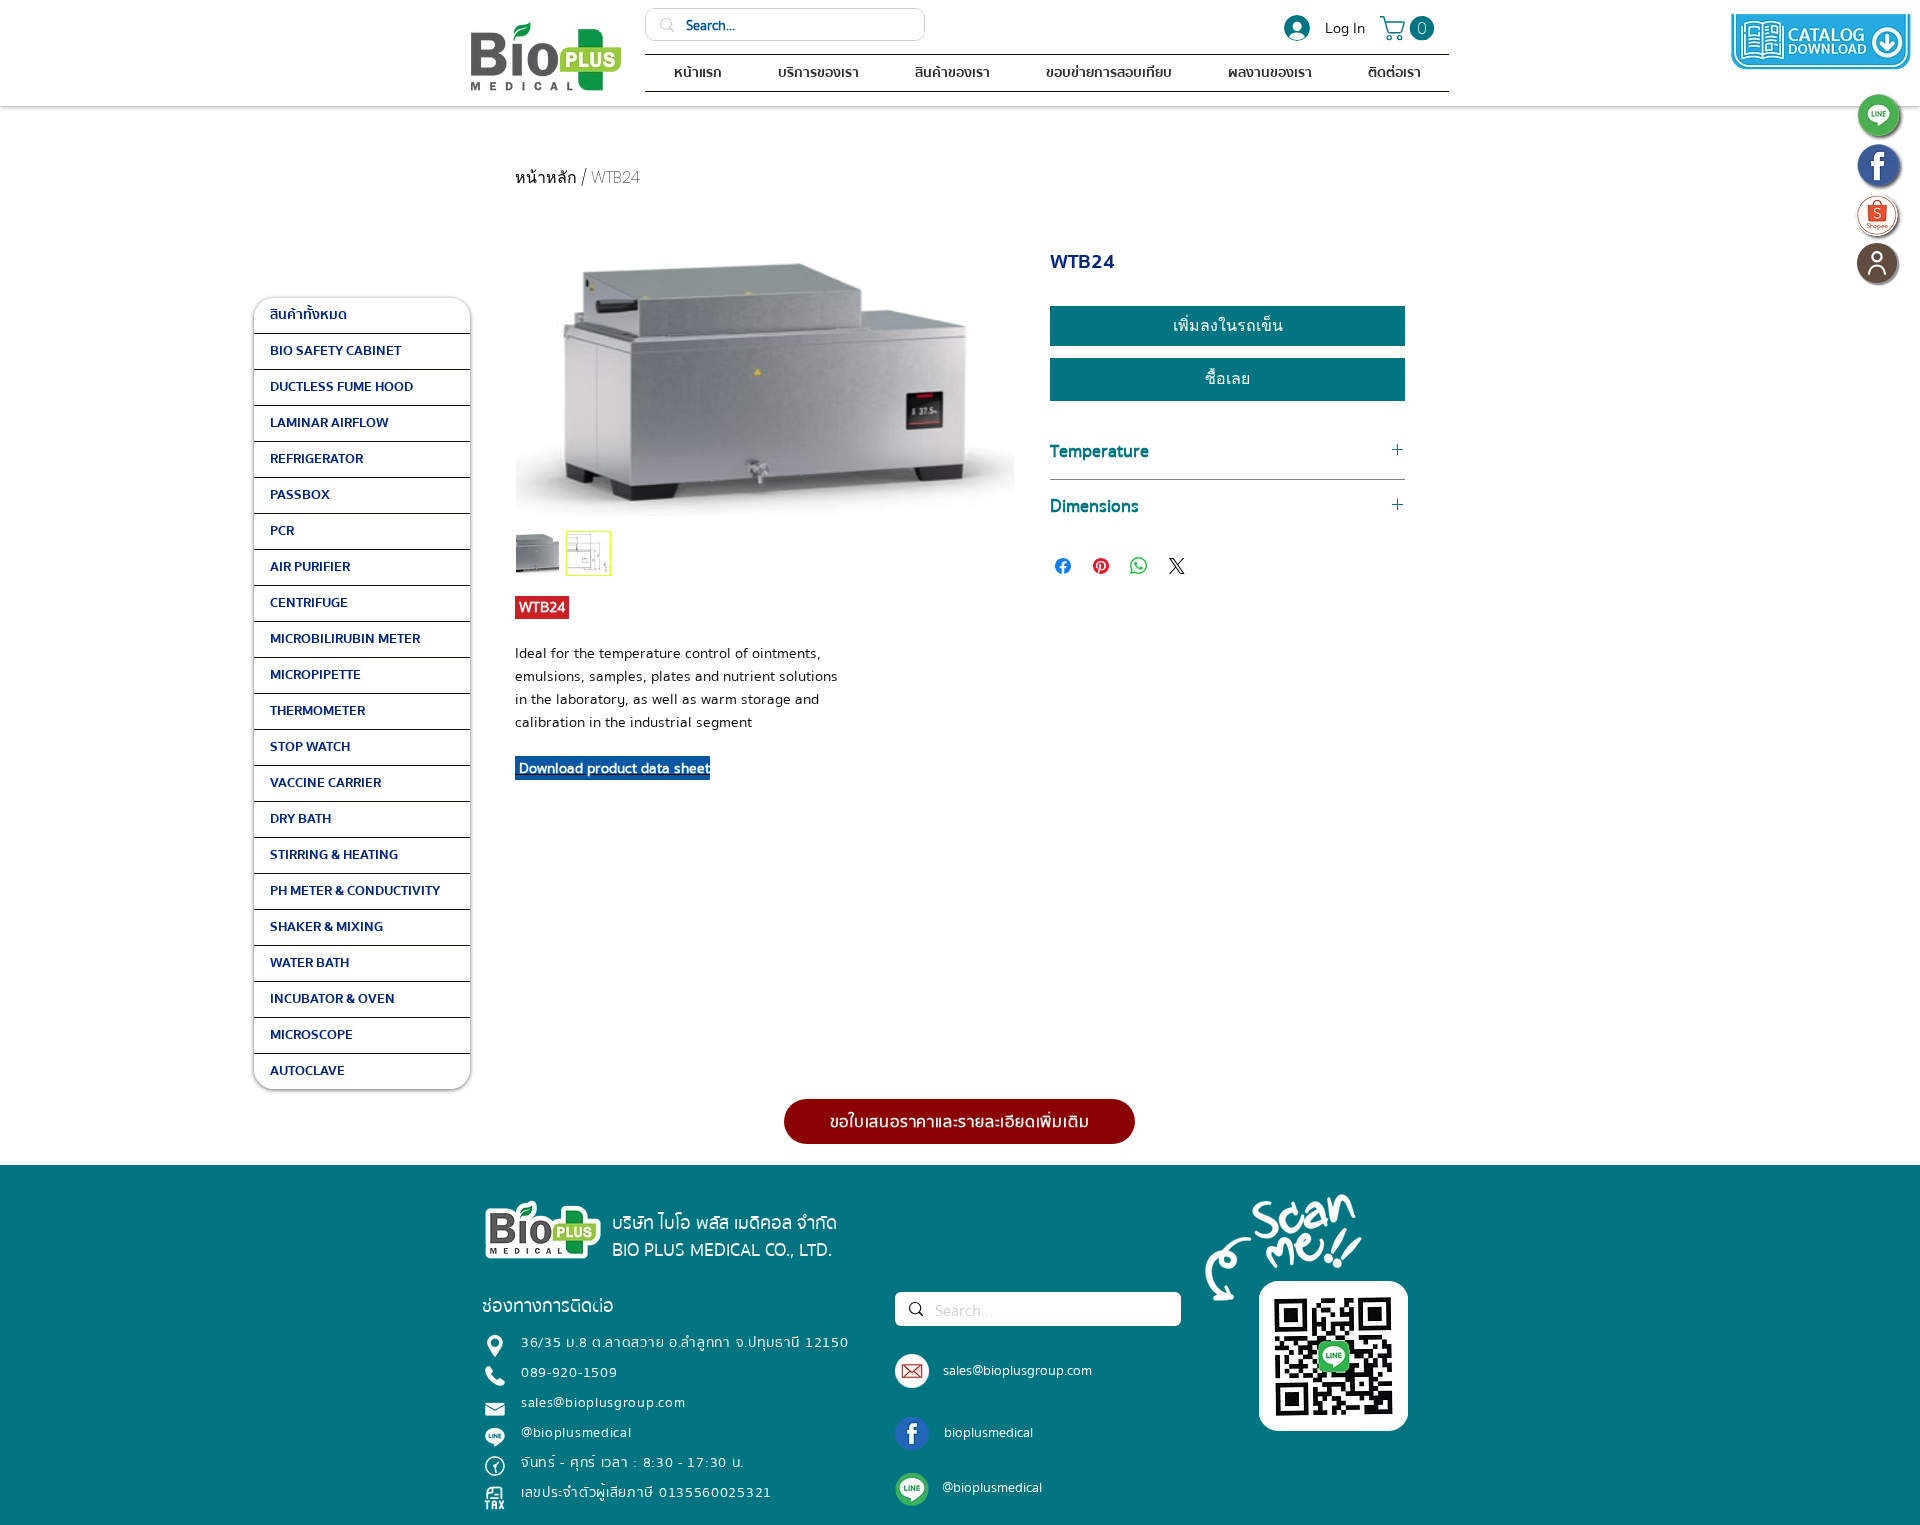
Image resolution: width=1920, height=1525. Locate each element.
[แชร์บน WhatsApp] (1139, 566)
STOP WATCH (310, 747)
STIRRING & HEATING (334, 855)
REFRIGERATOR (316, 459)
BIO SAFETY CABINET (335, 351)
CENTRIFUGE (309, 603)
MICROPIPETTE (315, 675)
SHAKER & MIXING (326, 927)
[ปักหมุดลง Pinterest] (1101, 566)
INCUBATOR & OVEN (332, 999)
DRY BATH (300, 819)
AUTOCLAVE (307, 1071)
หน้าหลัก (546, 177)
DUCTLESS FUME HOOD (341, 387)
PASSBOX (300, 495)
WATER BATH (309, 963)
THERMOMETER (317, 711)
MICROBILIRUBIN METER (345, 639)
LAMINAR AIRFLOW (329, 423)
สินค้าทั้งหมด (308, 315)
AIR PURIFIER (310, 567)
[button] (1410, 28)
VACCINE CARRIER (325, 783)
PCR (282, 531)
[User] (1877, 263)
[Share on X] (1177, 566)
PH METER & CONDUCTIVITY (355, 891)
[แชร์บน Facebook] (1063, 566)
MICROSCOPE (311, 1035)
